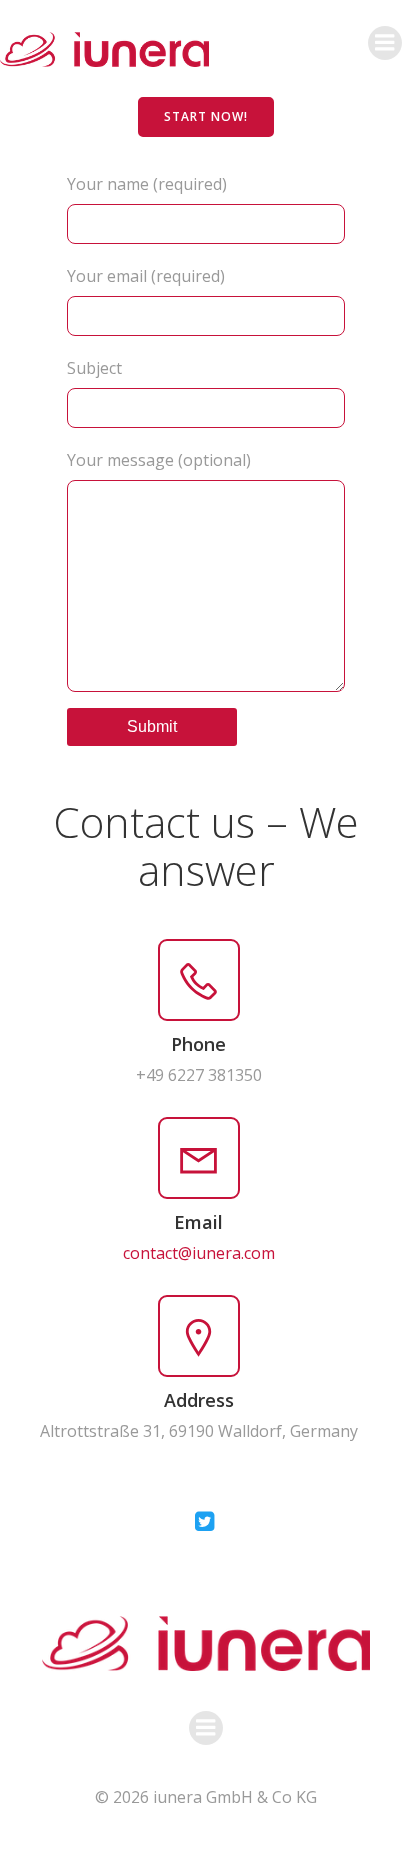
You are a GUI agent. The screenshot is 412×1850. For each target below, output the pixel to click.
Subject (94, 368)
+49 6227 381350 (199, 1075)
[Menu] (385, 43)
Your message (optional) (159, 460)
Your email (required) (146, 276)
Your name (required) (147, 184)
